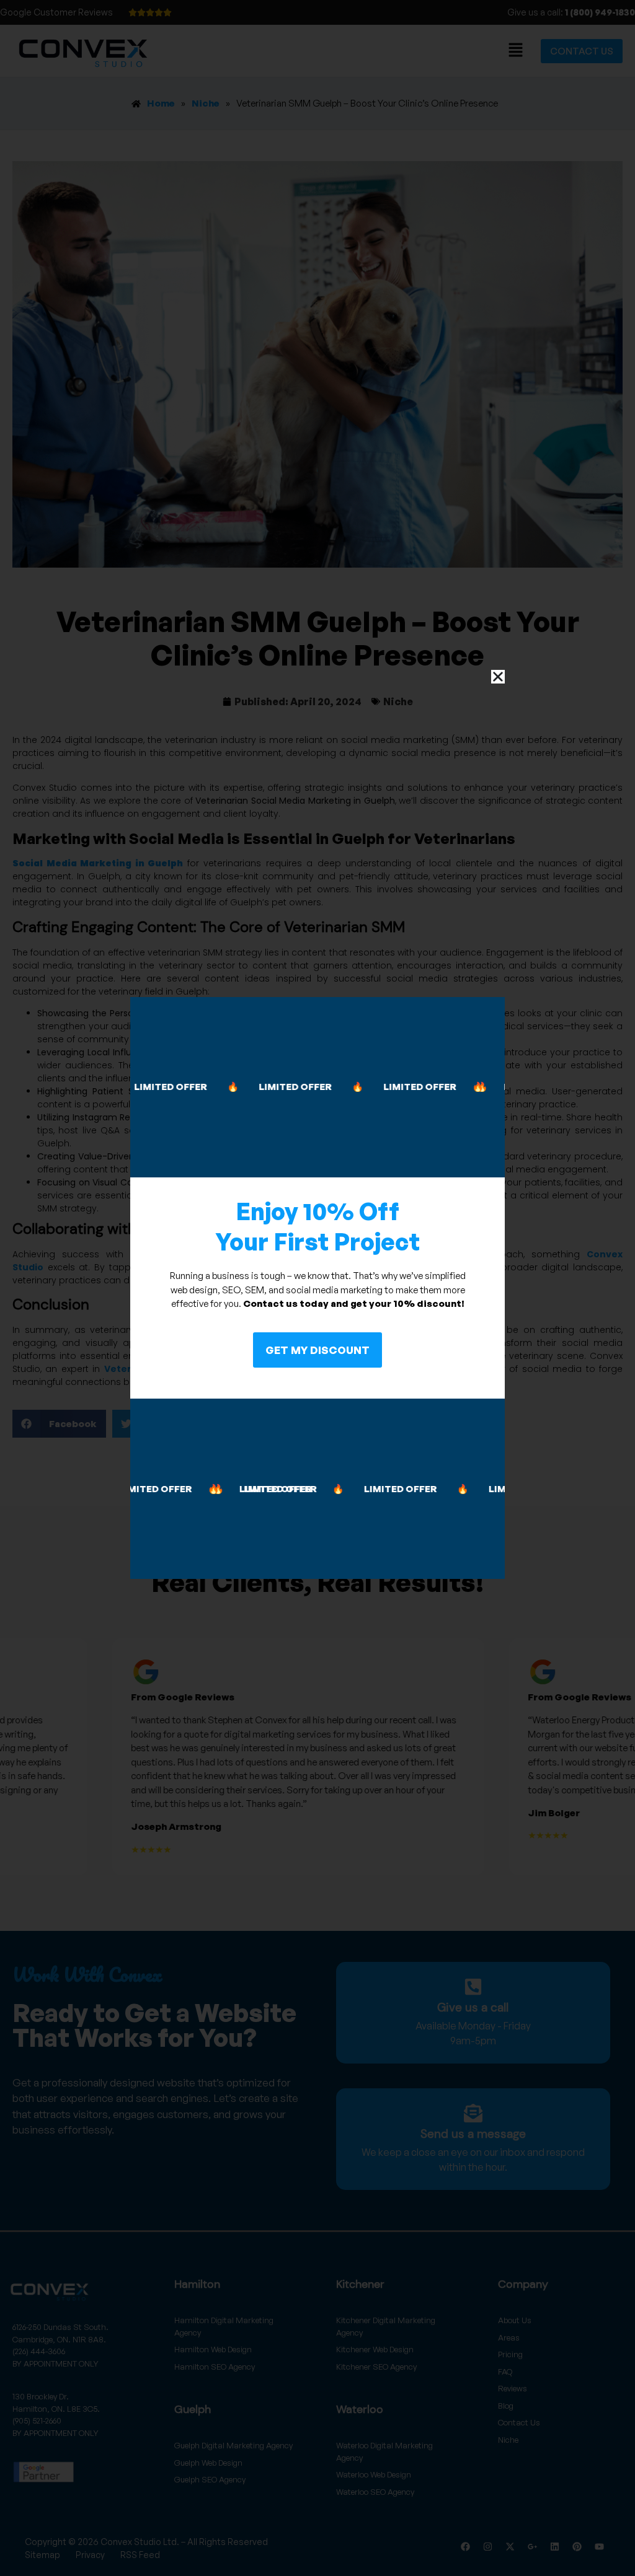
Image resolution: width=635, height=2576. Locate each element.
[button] (498, 677)
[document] (317, 1288)
